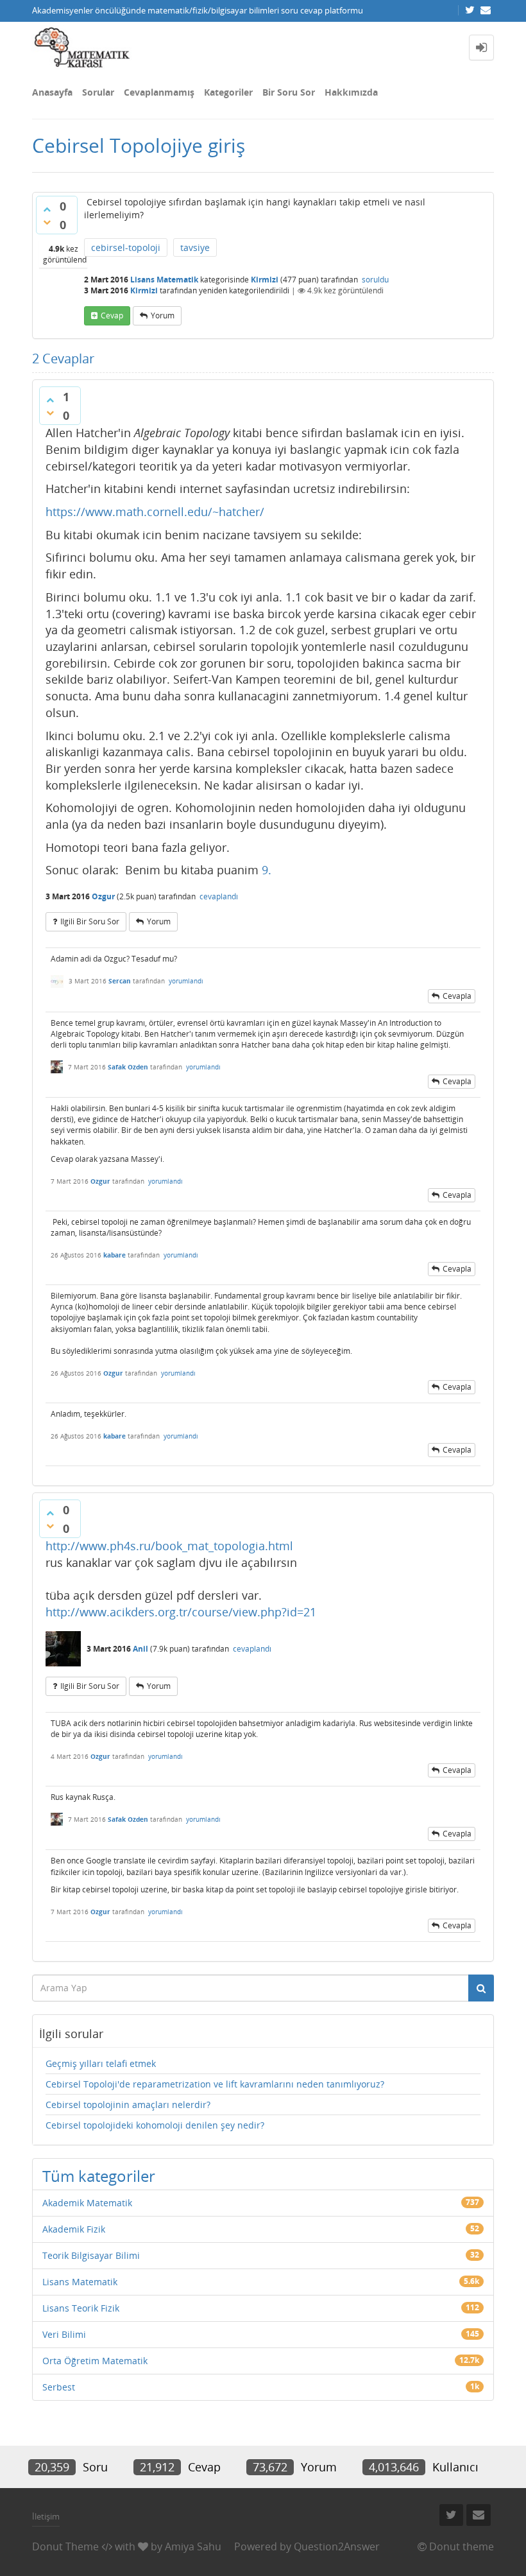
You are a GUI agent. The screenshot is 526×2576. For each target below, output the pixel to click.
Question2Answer (337, 2546)
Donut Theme (65, 2546)
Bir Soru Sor (289, 92)
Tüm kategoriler (99, 2176)
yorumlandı (186, 981)
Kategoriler (228, 92)
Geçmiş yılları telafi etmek (101, 2063)
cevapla (457, 996)
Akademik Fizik (74, 2229)
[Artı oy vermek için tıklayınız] (47, 209)
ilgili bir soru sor (90, 921)
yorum (163, 316)
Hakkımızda (351, 92)
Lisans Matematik (164, 280)
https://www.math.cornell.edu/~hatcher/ (155, 512)
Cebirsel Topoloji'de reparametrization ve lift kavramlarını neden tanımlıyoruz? (215, 2084)
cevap (112, 316)
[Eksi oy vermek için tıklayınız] (47, 222)
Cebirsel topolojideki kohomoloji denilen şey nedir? (155, 2125)
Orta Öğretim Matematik (95, 2361)
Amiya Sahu (193, 2546)
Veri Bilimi (64, 2334)
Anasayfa (52, 92)
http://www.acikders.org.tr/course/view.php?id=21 (181, 1612)
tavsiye (195, 247)
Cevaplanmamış (159, 92)
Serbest (59, 2387)
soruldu (375, 280)
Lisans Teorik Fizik (81, 2308)
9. (267, 870)
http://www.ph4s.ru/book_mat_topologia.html (169, 1546)
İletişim (46, 2516)
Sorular (98, 92)
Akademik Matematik (87, 2203)
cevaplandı (219, 896)
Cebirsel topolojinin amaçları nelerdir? (128, 2105)
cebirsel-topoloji (126, 247)
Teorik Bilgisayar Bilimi (91, 2255)
